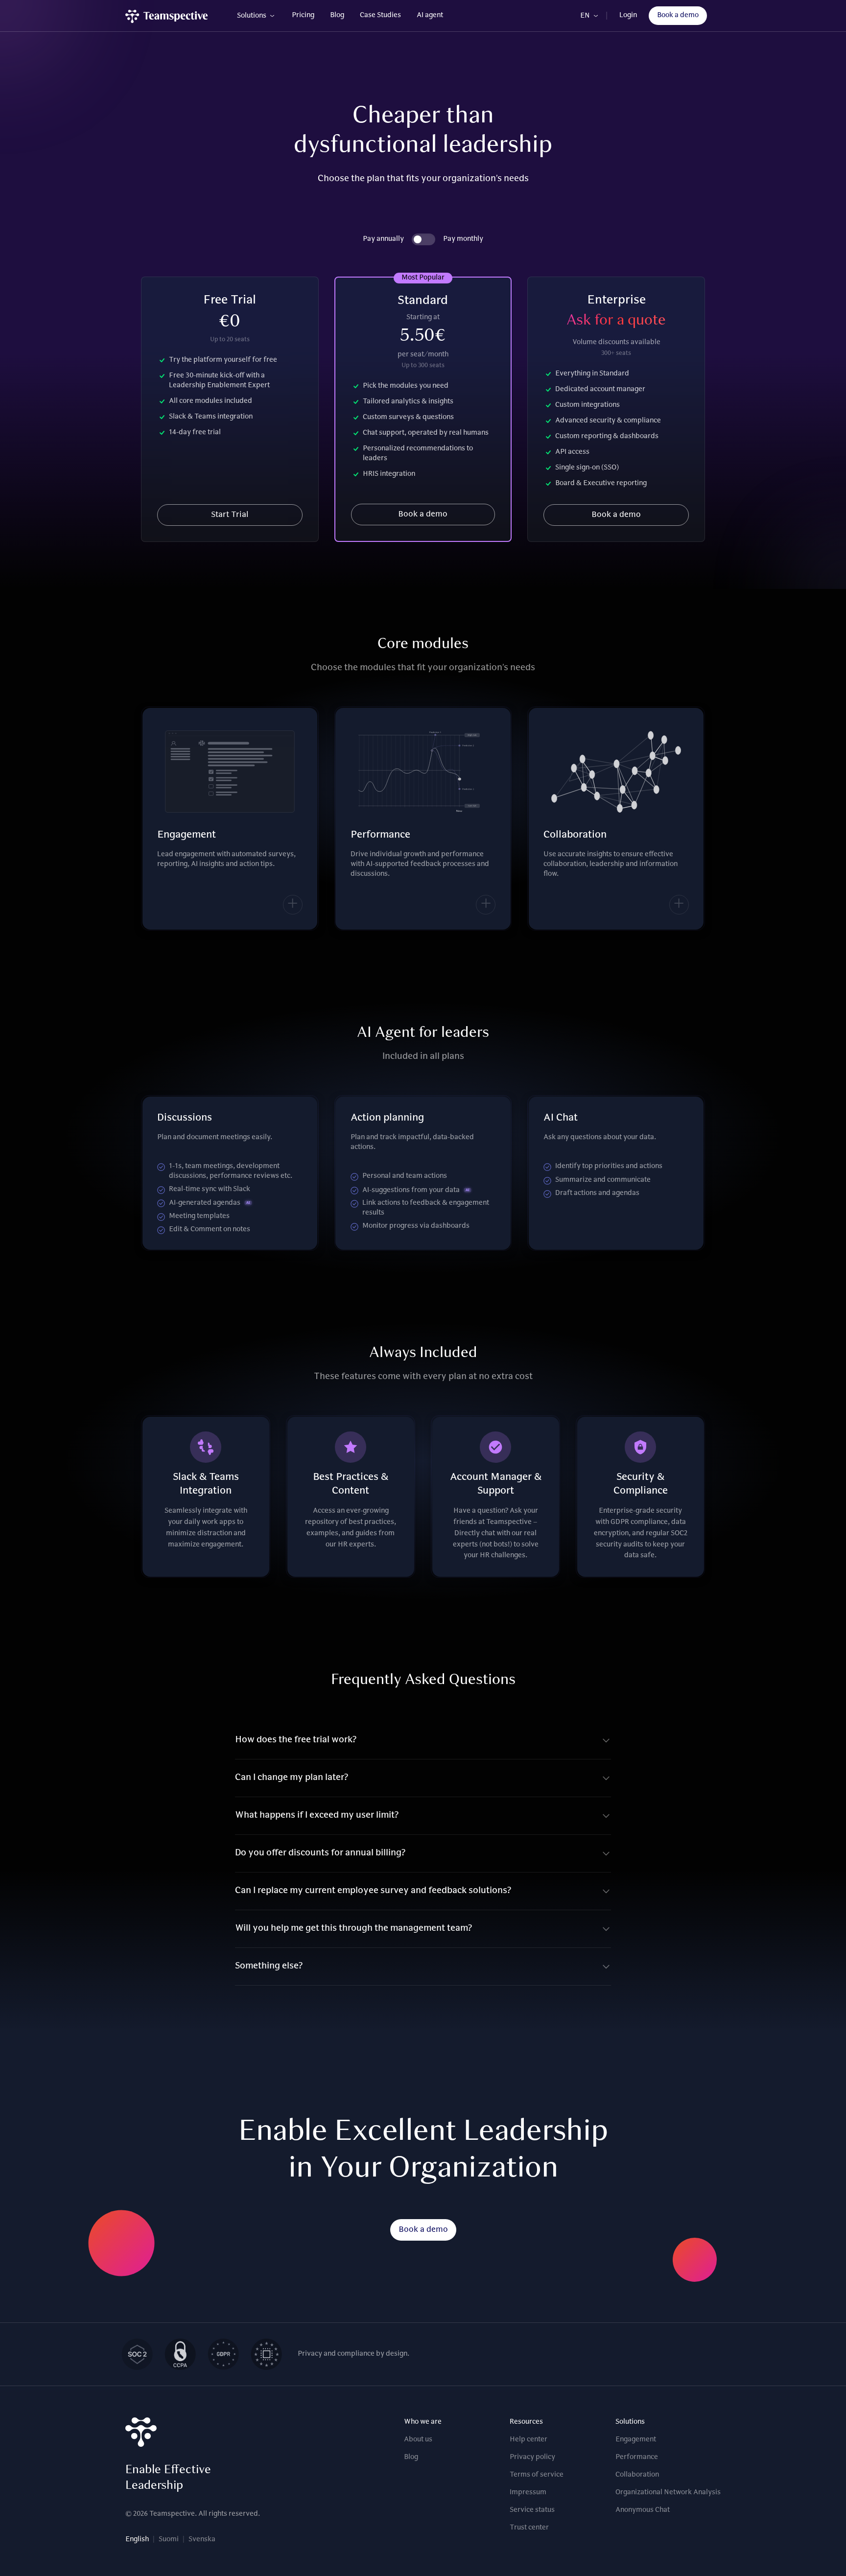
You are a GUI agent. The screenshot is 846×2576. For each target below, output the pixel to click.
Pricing (303, 16)
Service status (532, 2510)
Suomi (169, 2540)
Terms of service (537, 2475)
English (137, 2540)
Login (628, 16)
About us (418, 2440)
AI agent (430, 16)
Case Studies (380, 16)
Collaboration (637, 2475)
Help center (529, 2440)
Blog (337, 16)
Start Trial (230, 515)
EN (585, 16)
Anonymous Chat (643, 2510)
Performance (637, 2458)
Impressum (528, 2493)
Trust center (529, 2528)
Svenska (202, 2540)
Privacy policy (532, 2458)
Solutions (252, 16)
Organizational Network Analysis (668, 2493)
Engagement (636, 2440)
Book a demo (678, 16)
